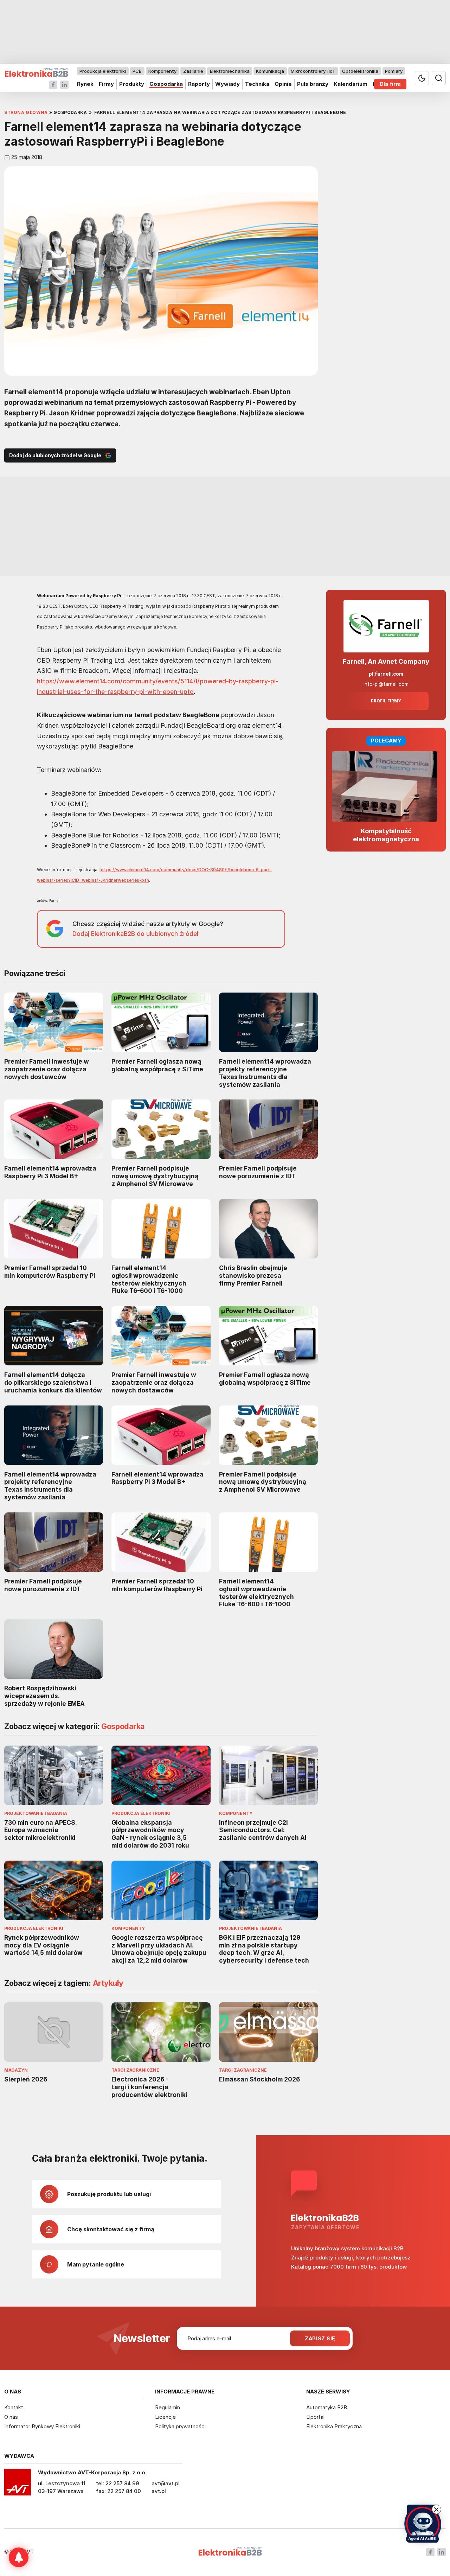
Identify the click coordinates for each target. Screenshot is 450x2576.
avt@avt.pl (166, 2483)
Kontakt (14, 2407)
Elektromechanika (230, 71)
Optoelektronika (360, 71)
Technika (257, 84)
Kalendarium (351, 84)
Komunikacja (270, 71)
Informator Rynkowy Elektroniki (42, 2426)
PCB (137, 71)
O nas (11, 2417)
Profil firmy (386, 701)
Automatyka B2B (327, 2407)
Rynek (85, 84)
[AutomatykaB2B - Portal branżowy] (36, 73)
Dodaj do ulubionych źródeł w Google (55, 455)
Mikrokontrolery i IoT (313, 71)
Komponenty (162, 71)
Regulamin (168, 2407)
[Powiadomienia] (19, 2557)
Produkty (132, 84)
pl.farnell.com (386, 674)
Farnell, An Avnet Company (386, 661)
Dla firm (390, 84)
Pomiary (394, 71)
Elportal (315, 2417)
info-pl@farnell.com (386, 684)
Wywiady (227, 84)
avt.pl (159, 2491)
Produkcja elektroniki (103, 71)
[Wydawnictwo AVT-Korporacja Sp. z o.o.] (18, 2485)
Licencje (165, 2417)
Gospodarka (166, 84)
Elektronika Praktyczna (334, 2426)
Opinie (283, 84)
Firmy (106, 84)
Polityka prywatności (180, 2426)
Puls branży (313, 84)
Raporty (199, 84)
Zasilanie (193, 71)
